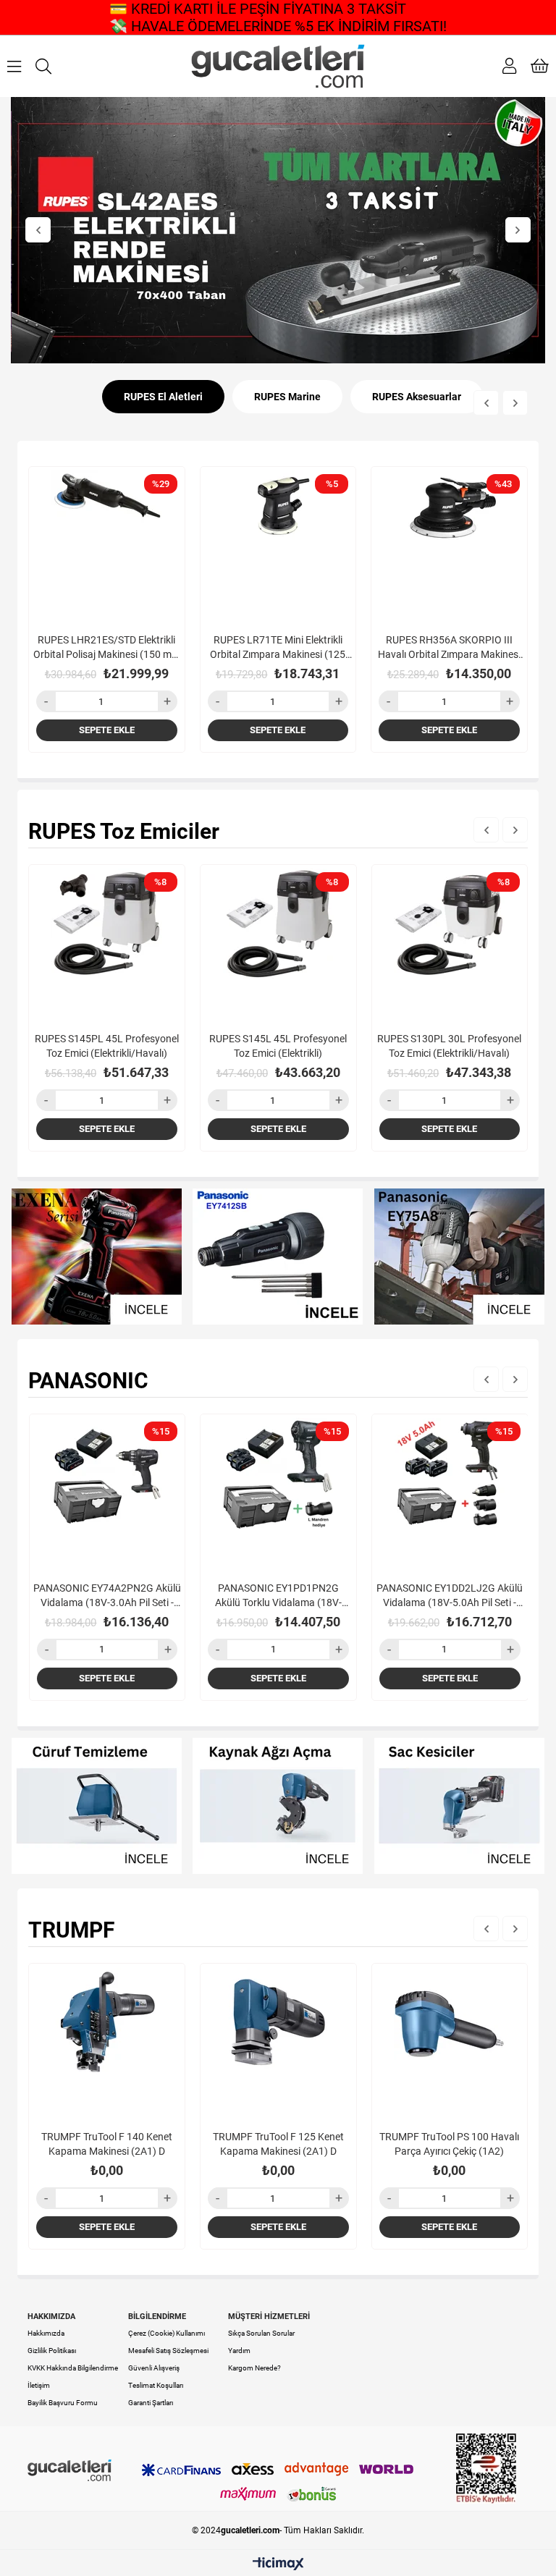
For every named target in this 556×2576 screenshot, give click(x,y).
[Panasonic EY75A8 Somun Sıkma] (460, 1257)
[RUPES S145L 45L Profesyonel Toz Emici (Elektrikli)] (278, 943)
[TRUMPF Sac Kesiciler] (460, 1806)
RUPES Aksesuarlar (417, 397)
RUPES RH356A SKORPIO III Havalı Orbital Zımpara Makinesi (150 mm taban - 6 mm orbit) (449, 648)
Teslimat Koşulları (156, 2385)
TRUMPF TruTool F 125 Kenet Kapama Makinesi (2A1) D (278, 2144)
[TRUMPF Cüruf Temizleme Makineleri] (96, 1806)
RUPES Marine (287, 397)
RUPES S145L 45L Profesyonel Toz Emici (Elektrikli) (278, 1046)
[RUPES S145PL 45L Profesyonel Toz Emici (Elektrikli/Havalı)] (107, 943)
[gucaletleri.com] (278, 66)
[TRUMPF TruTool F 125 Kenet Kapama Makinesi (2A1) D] (278, 2041)
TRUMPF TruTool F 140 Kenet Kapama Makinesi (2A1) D (107, 2144)
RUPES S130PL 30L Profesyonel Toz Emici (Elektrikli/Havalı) (449, 1046)
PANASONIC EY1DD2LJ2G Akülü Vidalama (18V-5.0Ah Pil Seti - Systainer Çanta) (450, 1596)
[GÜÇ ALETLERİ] (69, 2470)
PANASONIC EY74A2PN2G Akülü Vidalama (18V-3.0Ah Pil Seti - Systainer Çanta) (107, 1596)
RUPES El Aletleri (163, 397)
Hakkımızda (46, 2333)
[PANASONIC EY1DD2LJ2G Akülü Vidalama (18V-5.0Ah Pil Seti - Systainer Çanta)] (450, 1492)
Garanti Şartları (151, 2403)
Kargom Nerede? (254, 2368)
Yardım (239, 2351)
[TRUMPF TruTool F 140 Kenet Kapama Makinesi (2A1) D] (107, 2041)
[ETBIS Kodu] (486, 2469)
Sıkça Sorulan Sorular (261, 2333)
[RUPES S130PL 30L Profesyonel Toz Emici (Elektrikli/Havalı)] (450, 943)
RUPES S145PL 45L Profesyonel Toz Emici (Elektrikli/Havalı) (107, 1046)
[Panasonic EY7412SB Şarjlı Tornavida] (278, 1257)
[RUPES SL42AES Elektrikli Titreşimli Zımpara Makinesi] (278, 230)
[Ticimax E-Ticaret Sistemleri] (278, 2565)
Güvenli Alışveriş (154, 2368)
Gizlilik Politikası (52, 2351)
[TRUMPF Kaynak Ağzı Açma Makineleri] (278, 1806)
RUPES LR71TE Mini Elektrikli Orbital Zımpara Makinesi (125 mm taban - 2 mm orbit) (278, 648)
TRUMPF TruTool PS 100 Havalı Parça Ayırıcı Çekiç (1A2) (449, 2144)
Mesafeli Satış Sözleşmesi (168, 2351)
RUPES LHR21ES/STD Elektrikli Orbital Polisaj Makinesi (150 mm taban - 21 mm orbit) (107, 648)
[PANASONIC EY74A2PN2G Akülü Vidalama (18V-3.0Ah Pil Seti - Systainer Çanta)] (108, 1492)
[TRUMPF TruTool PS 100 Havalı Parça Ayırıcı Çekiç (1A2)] (450, 2041)
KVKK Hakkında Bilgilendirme (73, 2368)
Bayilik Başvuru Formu (63, 2403)
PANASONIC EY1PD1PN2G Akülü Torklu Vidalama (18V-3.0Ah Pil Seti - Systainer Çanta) (278, 1596)
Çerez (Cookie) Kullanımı (167, 2333)
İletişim (39, 2385)
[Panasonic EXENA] (96, 1257)
